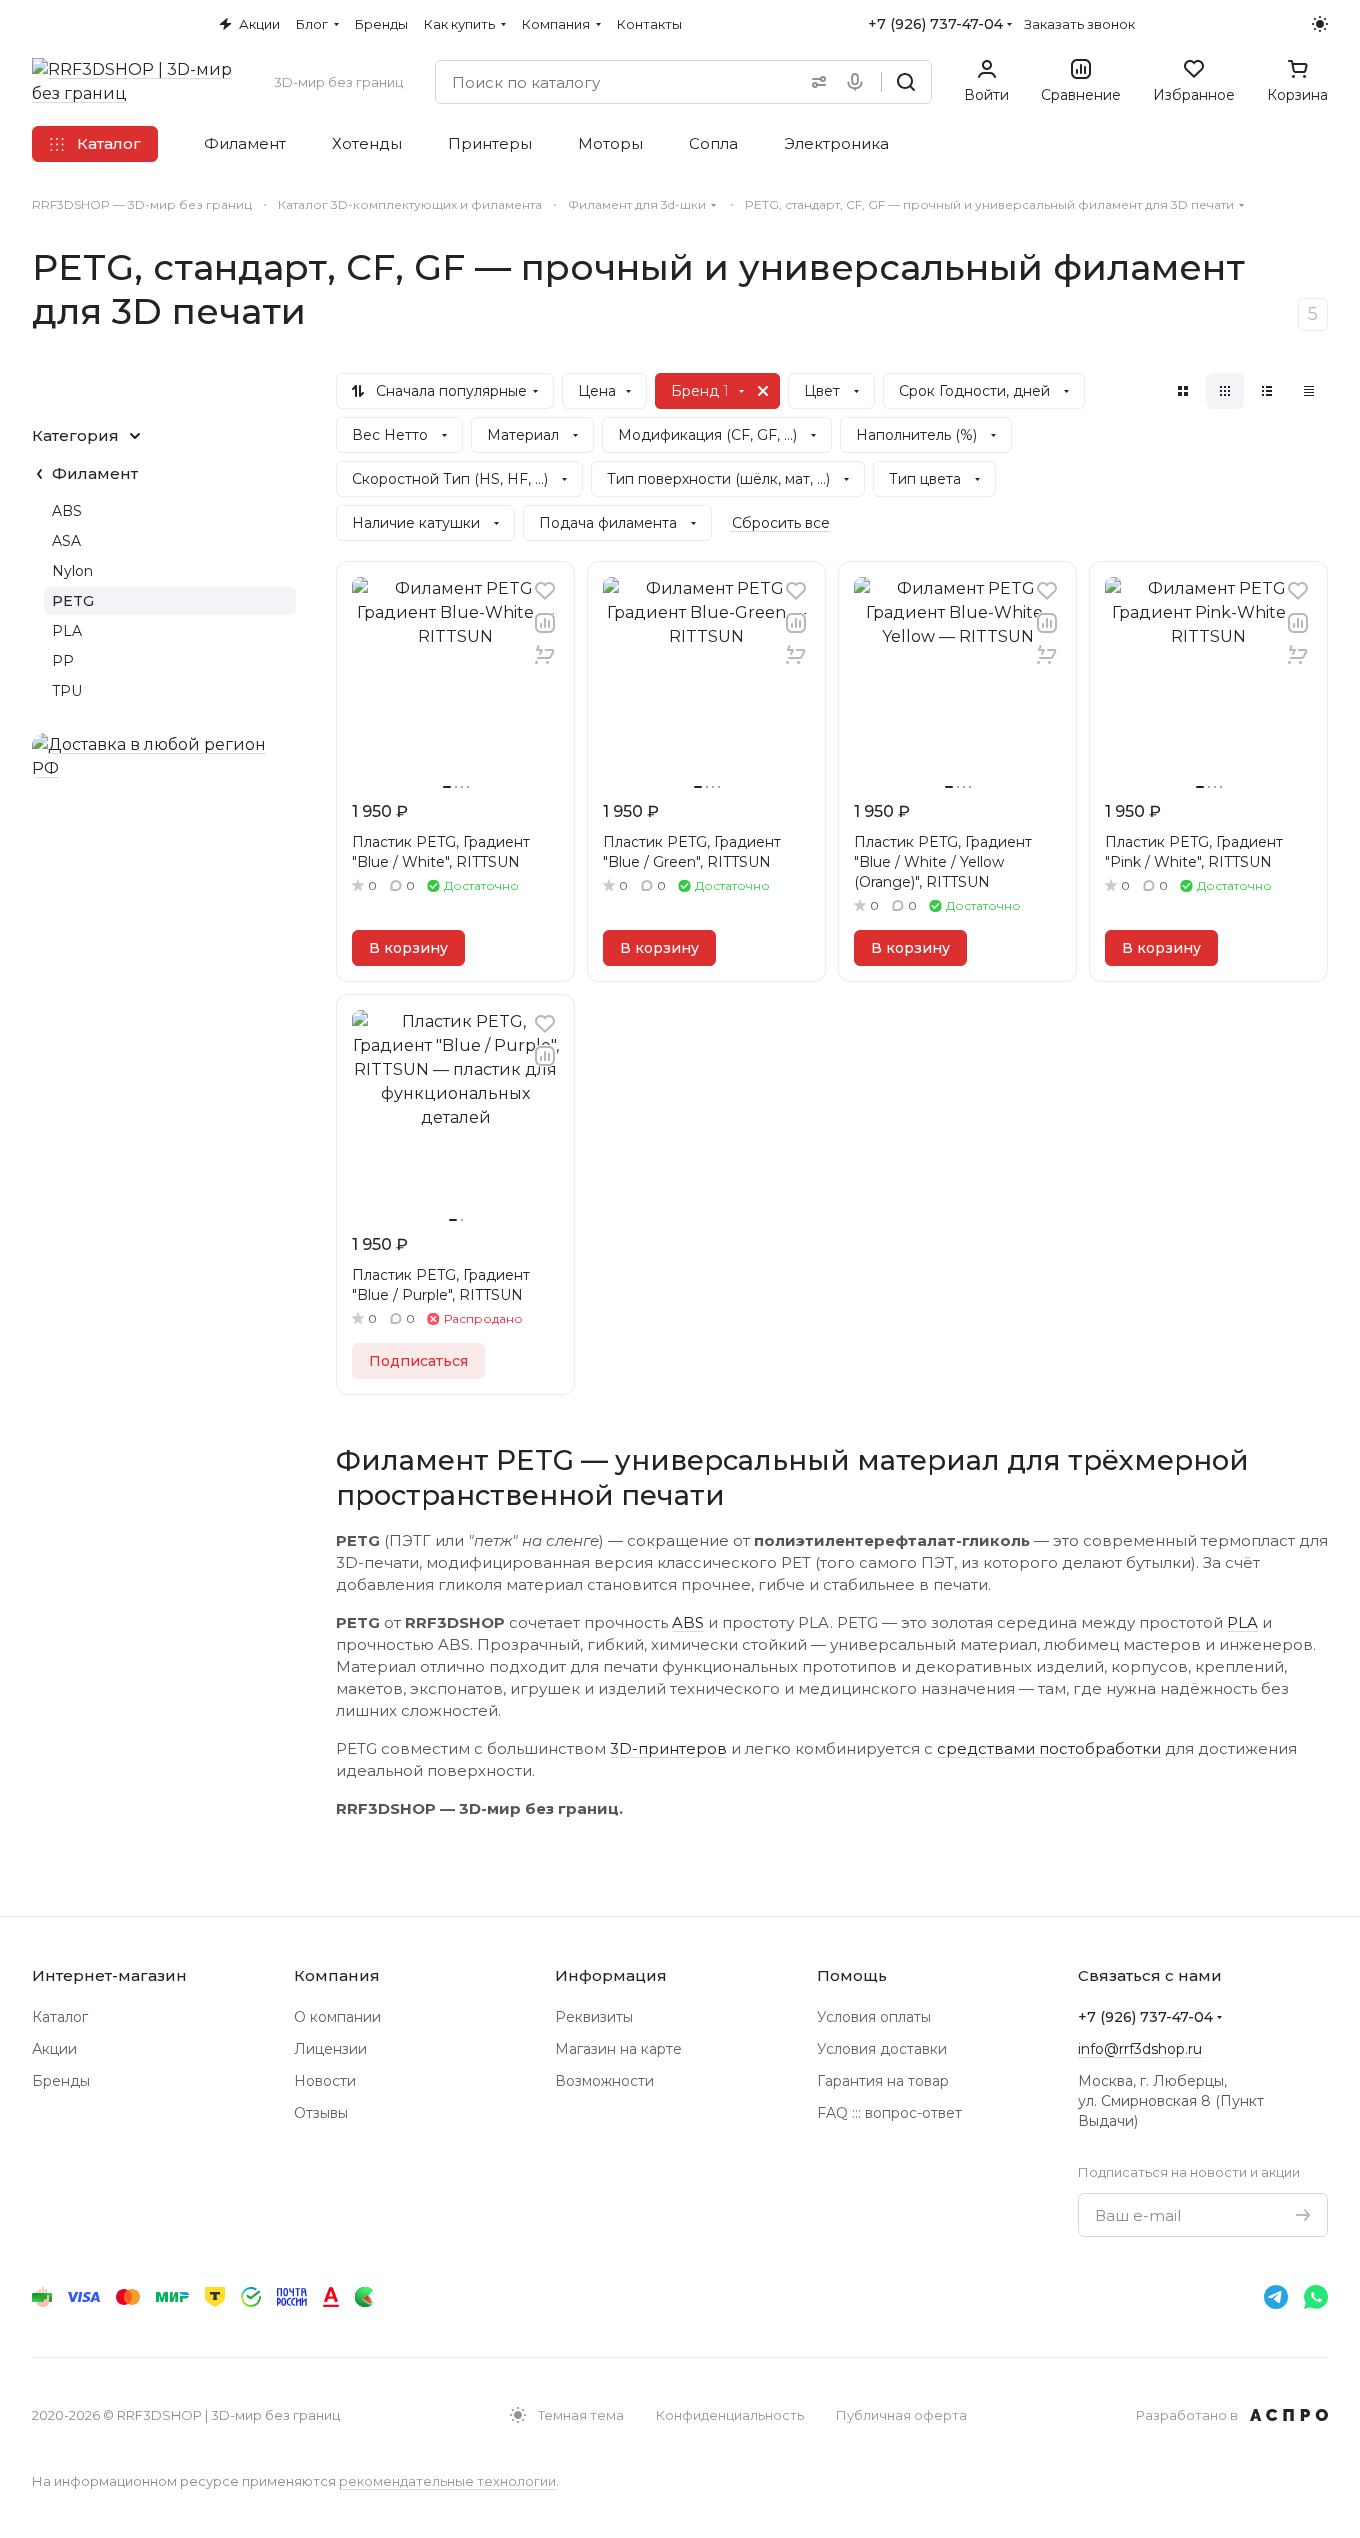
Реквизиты (594, 2017)
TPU (67, 691)
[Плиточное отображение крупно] (1183, 391)
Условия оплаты (874, 2017)
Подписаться (418, 1361)
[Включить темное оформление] (1320, 24)
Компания (337, 1975)
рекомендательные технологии (447, 2481)
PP (63, 661)
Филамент (95, 473)
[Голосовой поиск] (859, 82)
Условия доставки (882, 2049)
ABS (688, 1622)
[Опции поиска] (815, 82)
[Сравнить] (545, 623)
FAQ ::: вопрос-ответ (889, 2113)
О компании (337, 2017)
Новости (325, 2081)
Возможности (604, 2081)
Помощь (852, 1975)
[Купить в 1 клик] (545, 655)
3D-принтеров (668, 1748)
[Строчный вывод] (1267, 391)
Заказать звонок (1079, 24)
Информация (611, 1975)
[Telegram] (1276, 2297)
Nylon (72, 571)
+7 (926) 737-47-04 (935, 24)
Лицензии (330, 2049)
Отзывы (321, 2113)
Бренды (61, 2081)
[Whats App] (1316, 2297)
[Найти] (906, 82)
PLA (1242, 1622)
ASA (66, 541)
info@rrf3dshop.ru (1140, 2049)
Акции (54, 2049)
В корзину (408, 948)
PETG (73, 601)
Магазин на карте (618, 2049)
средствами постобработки (1049, 1748)
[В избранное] (545, 591)
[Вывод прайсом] (1309, 391)
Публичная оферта (901, 2415)
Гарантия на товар (883, 2081)
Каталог (60, 2017)
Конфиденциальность (730, 2415)
